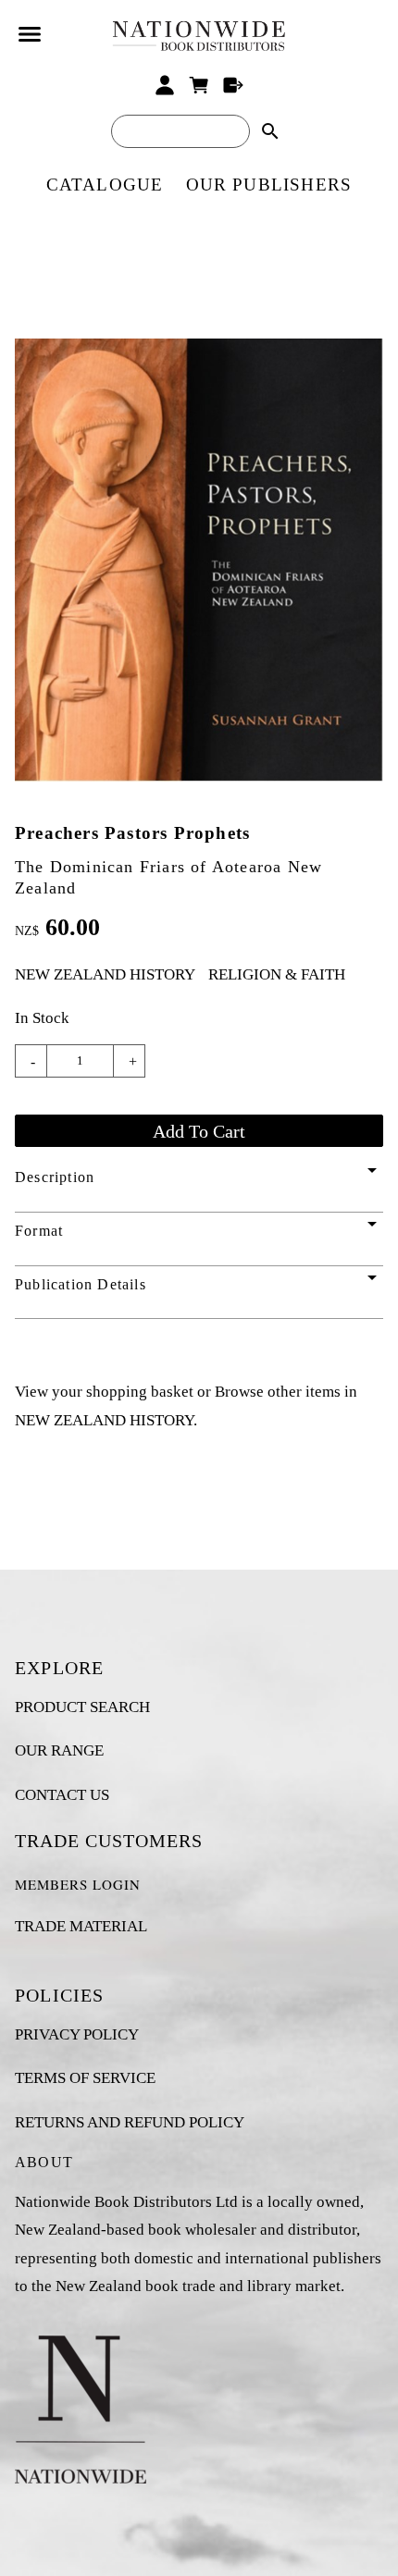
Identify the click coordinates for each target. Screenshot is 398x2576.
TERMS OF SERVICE (85, 2078)
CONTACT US (62, 1795)
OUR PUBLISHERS (269, 185)
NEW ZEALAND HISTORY (105, 974)
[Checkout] (233, 85)
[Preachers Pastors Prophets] (199, 776)
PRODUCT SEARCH (82, 1707)
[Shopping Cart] (199, 85)
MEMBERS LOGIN (78, 1884)
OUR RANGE (59, 1750)
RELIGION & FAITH (277, 974)
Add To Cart (199, 1131)
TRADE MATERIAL (81, 1926)
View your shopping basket (104, 1392)
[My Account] (165, 85)
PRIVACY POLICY (77, 2034)
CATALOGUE (105, 185)
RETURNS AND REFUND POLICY (130, 2122)
